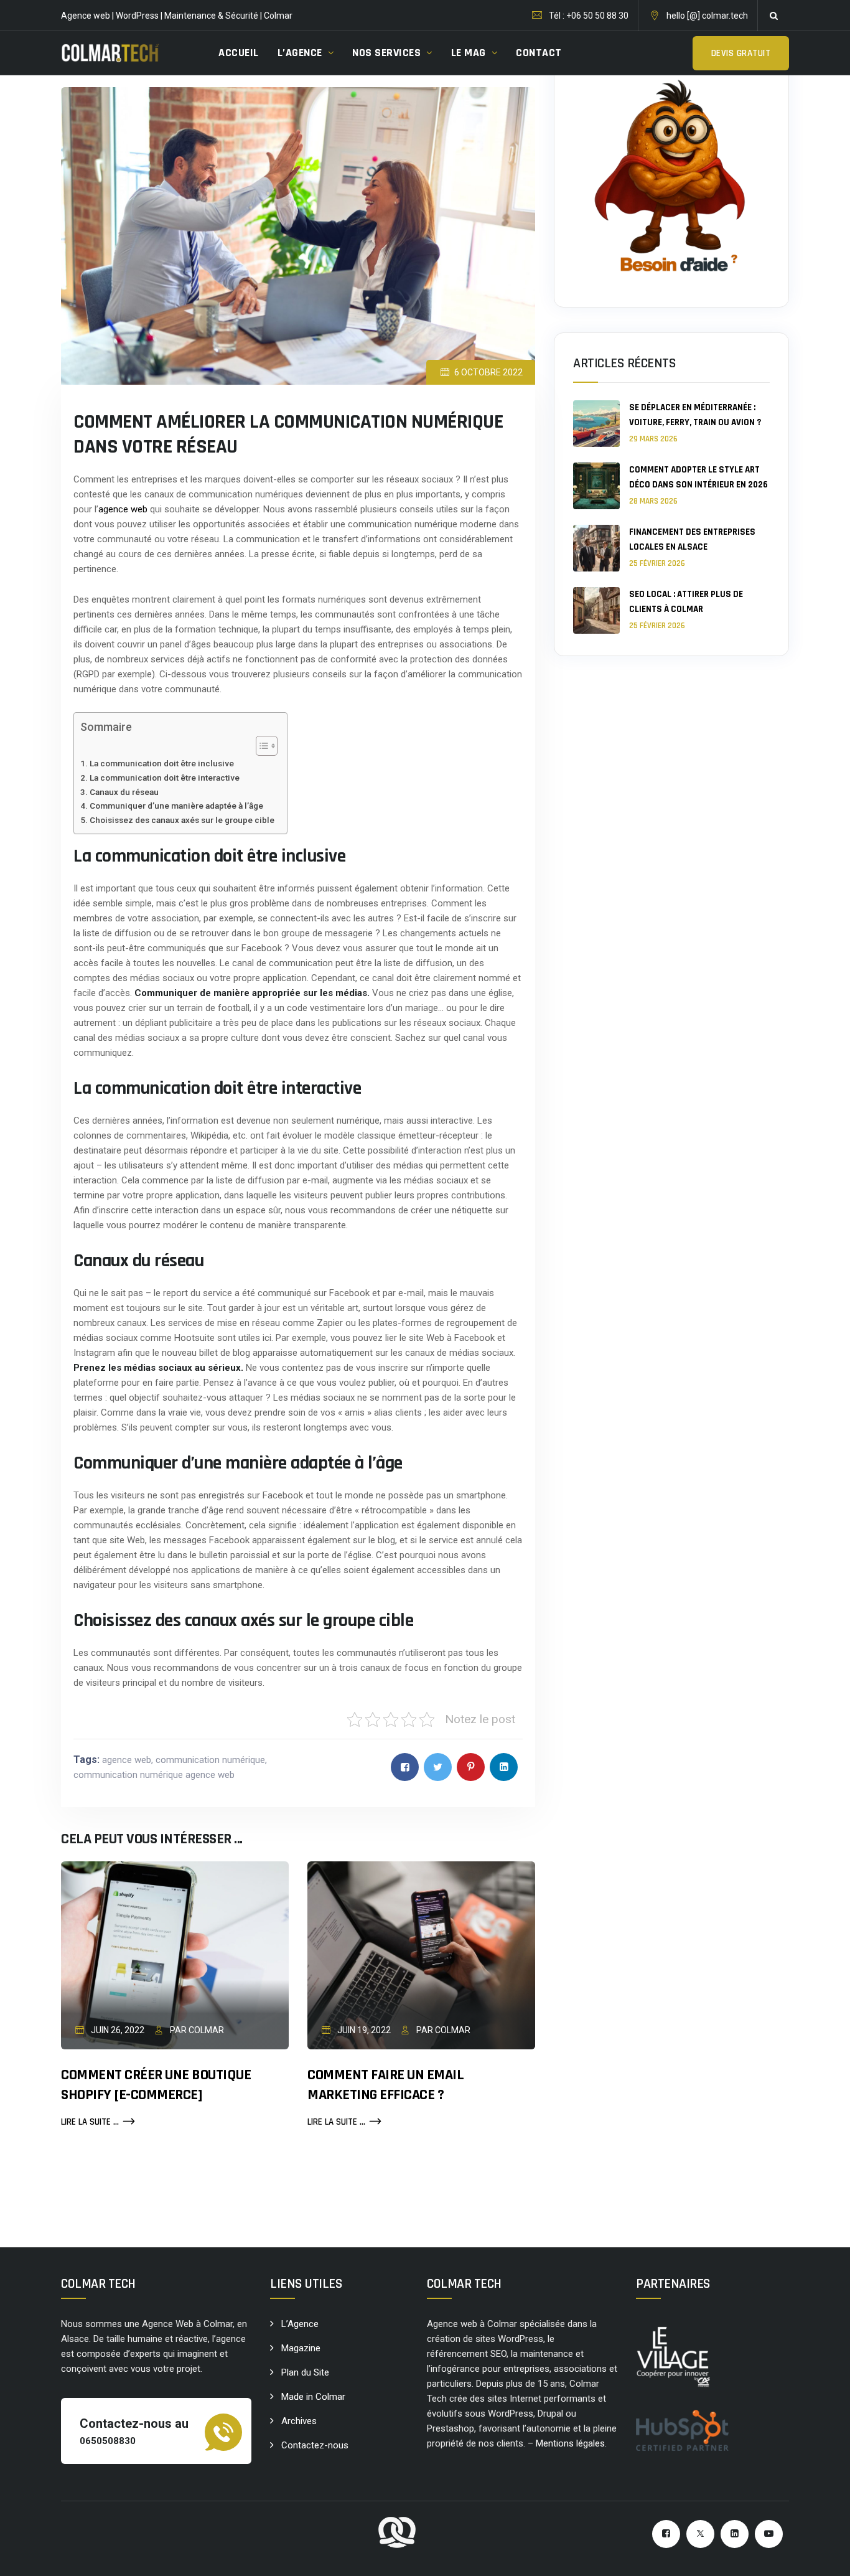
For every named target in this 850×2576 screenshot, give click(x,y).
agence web (123, 509)
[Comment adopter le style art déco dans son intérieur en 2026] (596, 486)
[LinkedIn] (735, 2534)
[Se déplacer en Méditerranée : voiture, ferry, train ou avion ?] (596, 424)
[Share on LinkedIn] (504, 1767)
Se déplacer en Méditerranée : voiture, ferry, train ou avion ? (695, 415)
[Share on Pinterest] (471, 1767)
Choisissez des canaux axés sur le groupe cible (182, 820)
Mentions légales (570, 2443)
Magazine (301, 2348)
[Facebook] (666, 2534)
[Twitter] (700, 2534)
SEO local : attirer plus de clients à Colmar (686, 602)
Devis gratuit (741, 53)
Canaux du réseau (124, 792)
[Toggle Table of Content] (260, 746)
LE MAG (469, 53)
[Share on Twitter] (438, 1767)
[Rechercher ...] (773, 16)
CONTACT (539, 53)
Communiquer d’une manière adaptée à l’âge (176, 806)
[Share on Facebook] (405, 1767)
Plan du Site (305, 2372)
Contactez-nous (315, 2445)
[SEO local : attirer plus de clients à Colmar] (596, 610)
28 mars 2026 (653, 501)
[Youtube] (769, 2534)
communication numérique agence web (154, 1775)
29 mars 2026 (653, 439)
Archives (299, 2421)
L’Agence (300, 2324)
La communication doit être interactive (165, 778)
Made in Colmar (313, 2397)
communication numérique (210, 1760)
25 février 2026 (657, 563)
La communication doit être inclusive (162, 763)
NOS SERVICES (386, 53)
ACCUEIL (239, 53)
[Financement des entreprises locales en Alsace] (596, 548)
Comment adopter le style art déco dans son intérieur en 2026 (698, 477)
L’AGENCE (300, 53)
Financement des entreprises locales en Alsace (692, 539)
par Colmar (196, 2030)
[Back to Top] (824, 2556)
